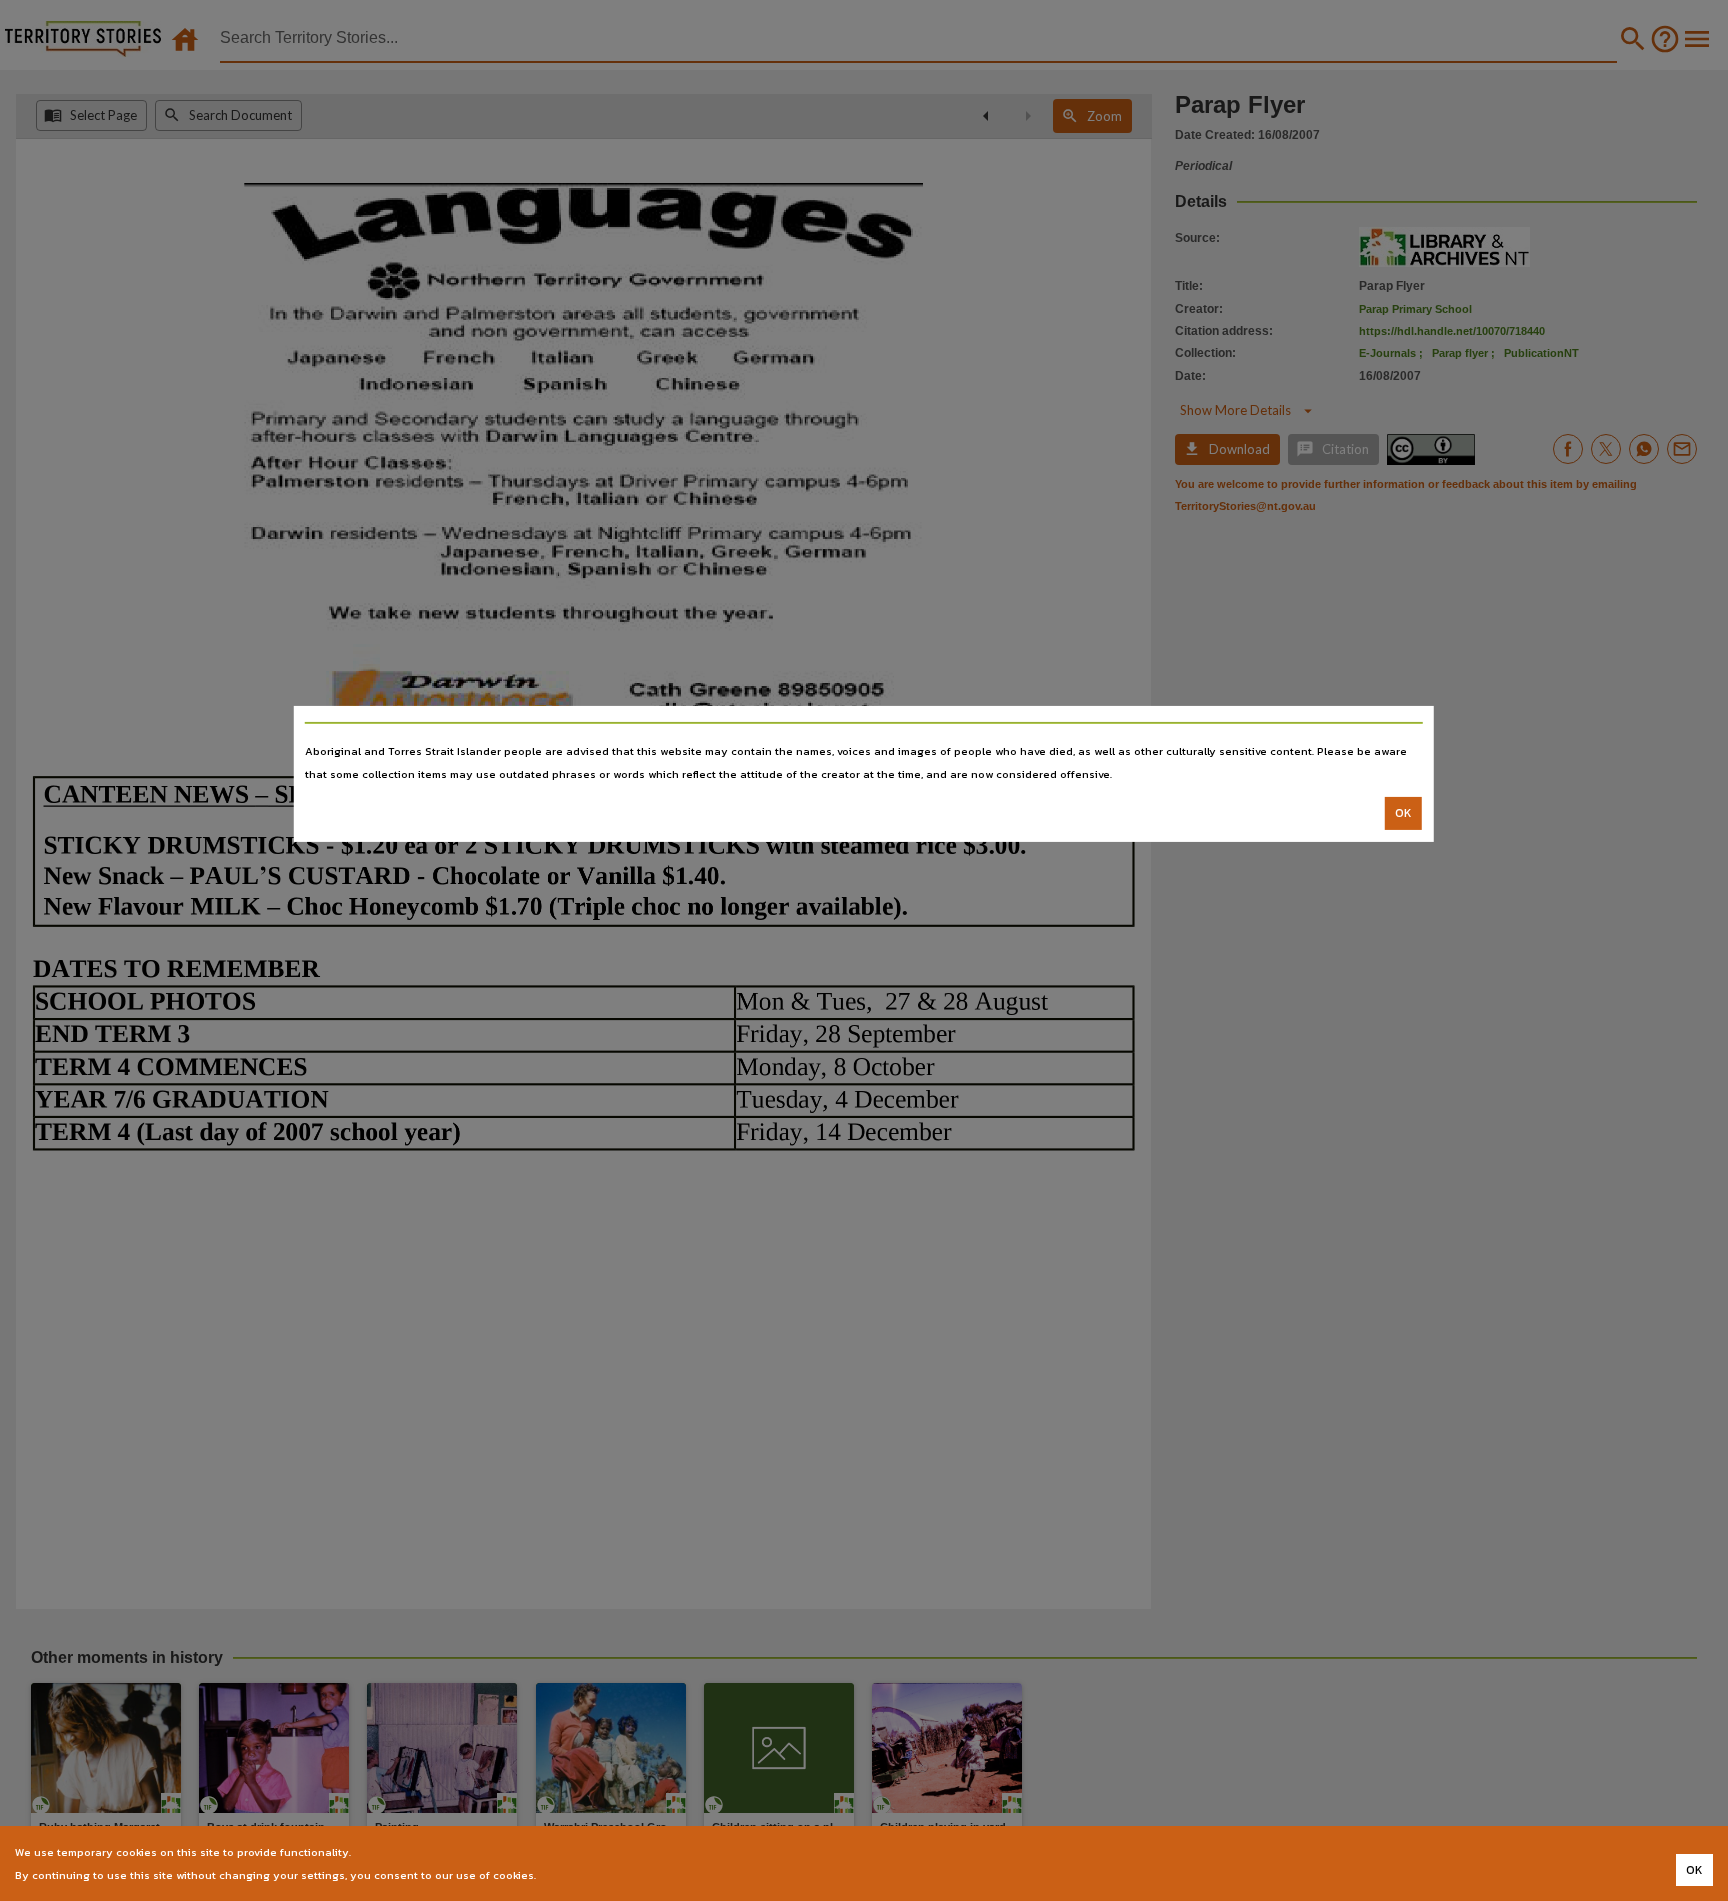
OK (1403, 813)
